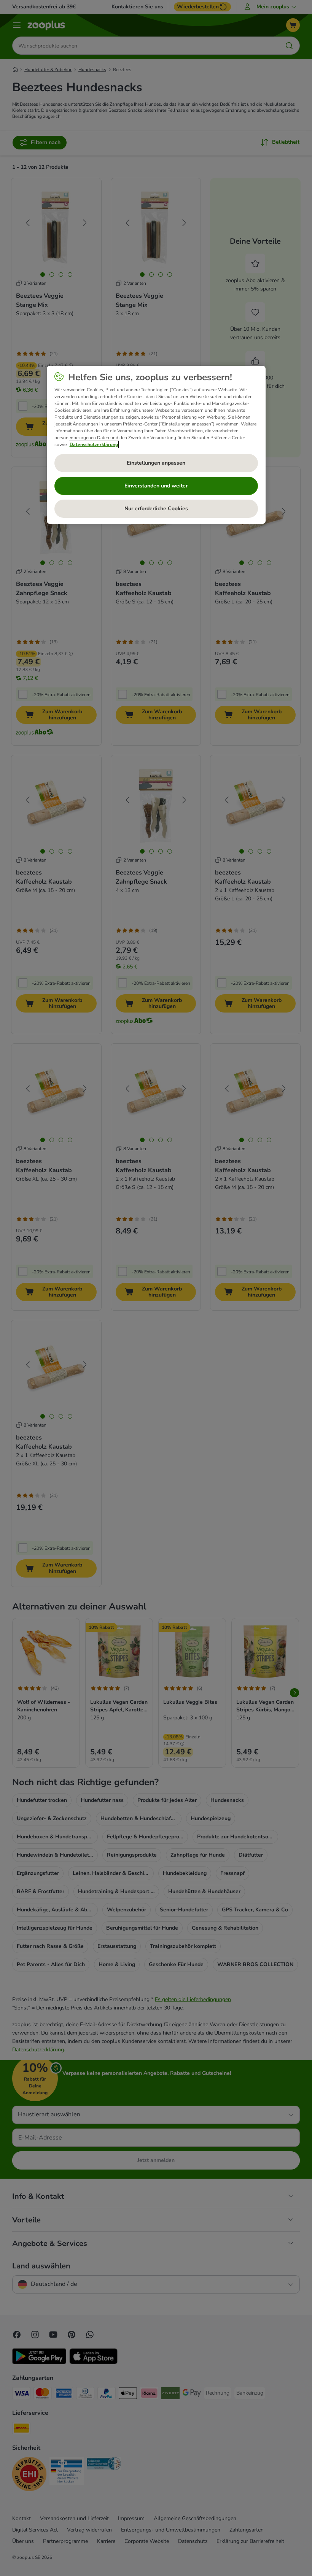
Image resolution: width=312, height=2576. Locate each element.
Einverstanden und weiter (156, 486)
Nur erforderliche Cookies (156, 509)
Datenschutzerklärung (94, 444)
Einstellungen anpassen (156, 463)
